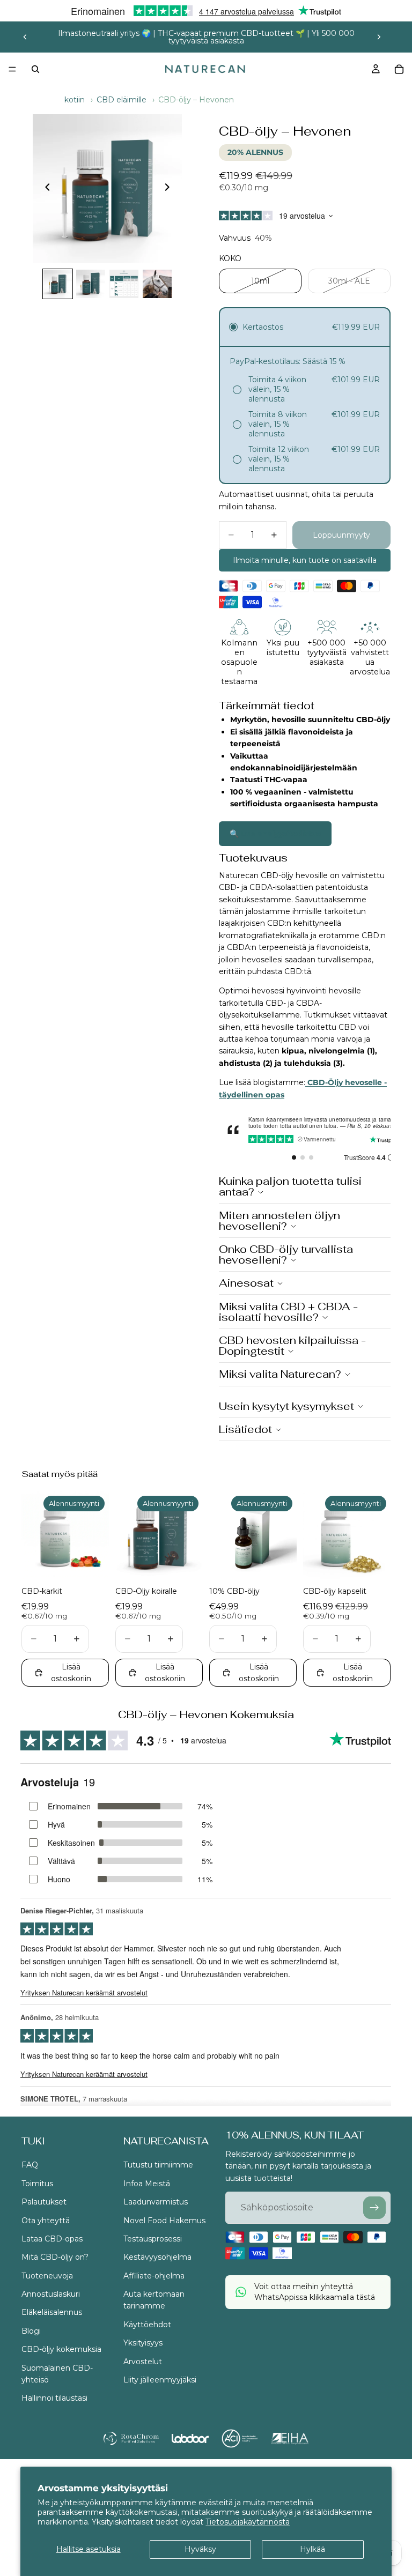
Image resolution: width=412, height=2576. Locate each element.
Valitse (101, 1562)
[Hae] (35, 69)
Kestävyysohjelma (157, 2257)
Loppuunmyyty (341, 535)
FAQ (30, 2165)
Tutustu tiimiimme (158, 2165)
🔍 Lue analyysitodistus (275, 834)
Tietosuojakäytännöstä (248, 2522)
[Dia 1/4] (58, 284)
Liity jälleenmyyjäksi (160, 2380)
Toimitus (37, 2183)
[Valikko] (12, 69)
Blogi (31, 2331)
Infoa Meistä (147, 2183)
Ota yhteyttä (46, 2220)
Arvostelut (143, 2361)
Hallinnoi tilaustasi (54, 2398)
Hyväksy (200, 2549)
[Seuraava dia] (379, 37)
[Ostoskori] (399, 69)
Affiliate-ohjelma (154, 2275)
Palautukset (44, 2202)
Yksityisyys (143, 2343)
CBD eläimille (122, 100)
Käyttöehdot (147, 2325)
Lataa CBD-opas (52, 2239)
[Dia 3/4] (124, 284)
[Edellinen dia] (25, 37)
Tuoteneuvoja (47, 2275)
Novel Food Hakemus (164, 2220)
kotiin (75, 100)
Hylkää (312, 2549)
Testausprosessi (153, 2239)
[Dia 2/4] (91, 284)
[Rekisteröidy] (374, 2208)
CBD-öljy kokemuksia (61, 2349)
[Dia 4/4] (157, 284)
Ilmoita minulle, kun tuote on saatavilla (305, 560)
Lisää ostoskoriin (71, 1673)
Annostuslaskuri (51, 2294)
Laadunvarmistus (156, 2202)
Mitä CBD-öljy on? (55, 2257)
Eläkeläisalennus (52, 2312)
